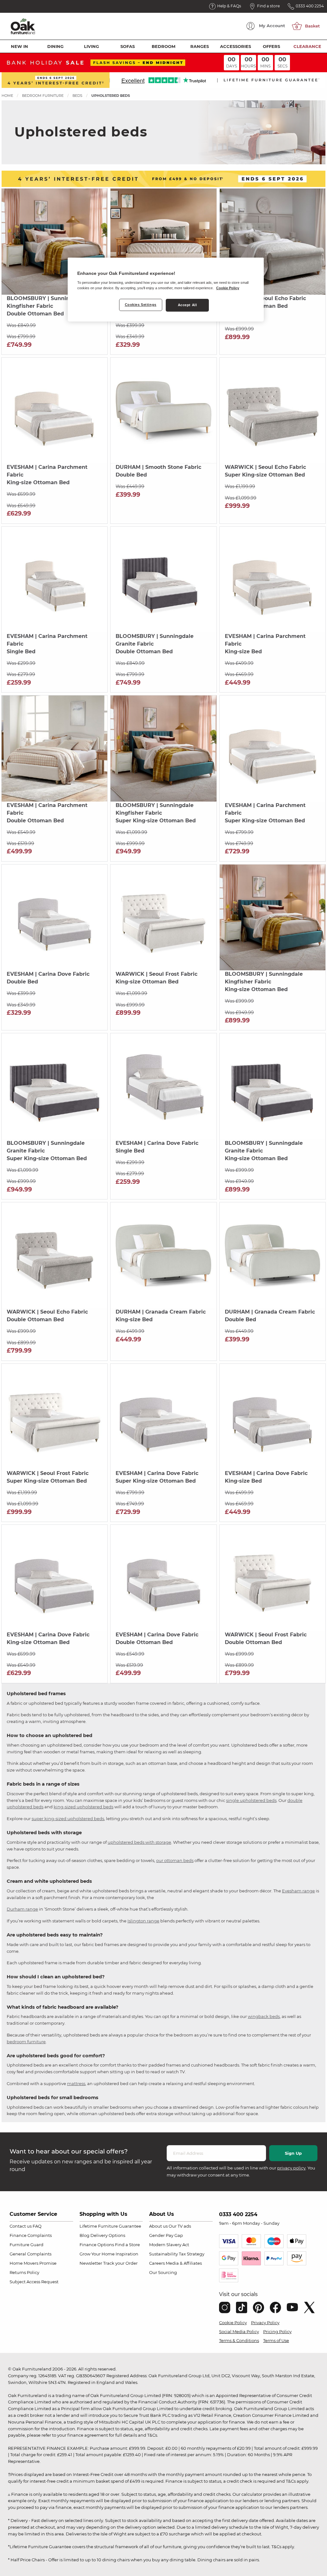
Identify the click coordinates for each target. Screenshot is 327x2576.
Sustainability (163, 2254)
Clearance (307, 46)
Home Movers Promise (33, 2263)
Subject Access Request (34, 2282)
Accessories (236, 46)
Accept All (187, 305)
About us (158, 2226)
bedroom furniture (26, 2042)
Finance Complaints (31, 2235)
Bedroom (163, 46)
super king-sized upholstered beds (68, 1819)
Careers (157, 2263)
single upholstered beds (251, 1800)
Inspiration (127, 2254)
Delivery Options (108, 2235)
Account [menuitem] (272, 26)
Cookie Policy (233, 2323)
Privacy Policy (265, 2323)
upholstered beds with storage (139, 1842)
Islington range (143, 1921)
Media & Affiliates (184, 2263)
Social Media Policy (239, 2332)
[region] (166, 290)
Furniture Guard (27, 2245)
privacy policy (291, 2168)
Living (91, 46)
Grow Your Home (97, 2254)
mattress (76, 2083)
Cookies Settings (141, 305)
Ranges (200, 46)
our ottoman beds (175, 1860)
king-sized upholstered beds (84, 1807)
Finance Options (97, 2245)
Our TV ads (180, 2226)
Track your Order (120, 2263)
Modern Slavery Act (169, 2245)
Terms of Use (276, 2340)
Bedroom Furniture (43, 96)
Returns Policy (24, 2272)
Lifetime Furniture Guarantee (110, 2226)
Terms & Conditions (239, 2340)
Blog (84, 2235)
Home (7, 96)
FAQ (37, 2226)
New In (19, 46)
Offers (271, 46)
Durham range (22, 1909)
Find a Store (127, 2245)
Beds (77, 96)
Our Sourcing (163, 2272)
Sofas (128, 46)
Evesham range (298, 1891)
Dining (55, 46)
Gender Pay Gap (166, 2235)
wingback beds (264, 2016)
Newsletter (91, 2263)
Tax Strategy (192, 2254)
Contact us (21, 2226)
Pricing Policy (277, 2332)
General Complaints (30, 2254)
